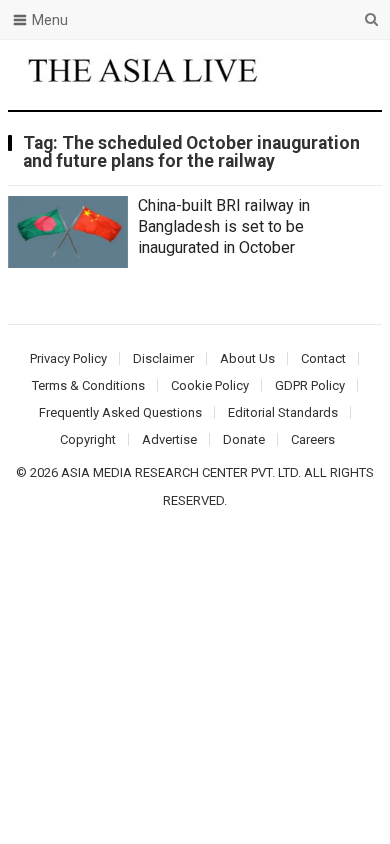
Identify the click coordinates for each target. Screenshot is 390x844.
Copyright (88, 439)
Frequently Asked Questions (120, 412)
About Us (247, 358)
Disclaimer (163, 358)
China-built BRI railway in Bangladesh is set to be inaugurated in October (224, 226)
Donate (244, 439)
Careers (313, 439)
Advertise (169, 439)
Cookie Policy (210, 385)
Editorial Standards (283, 412)
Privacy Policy (68, 358)
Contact (323, 358)
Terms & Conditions (88, 385)
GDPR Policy (310, 385)
